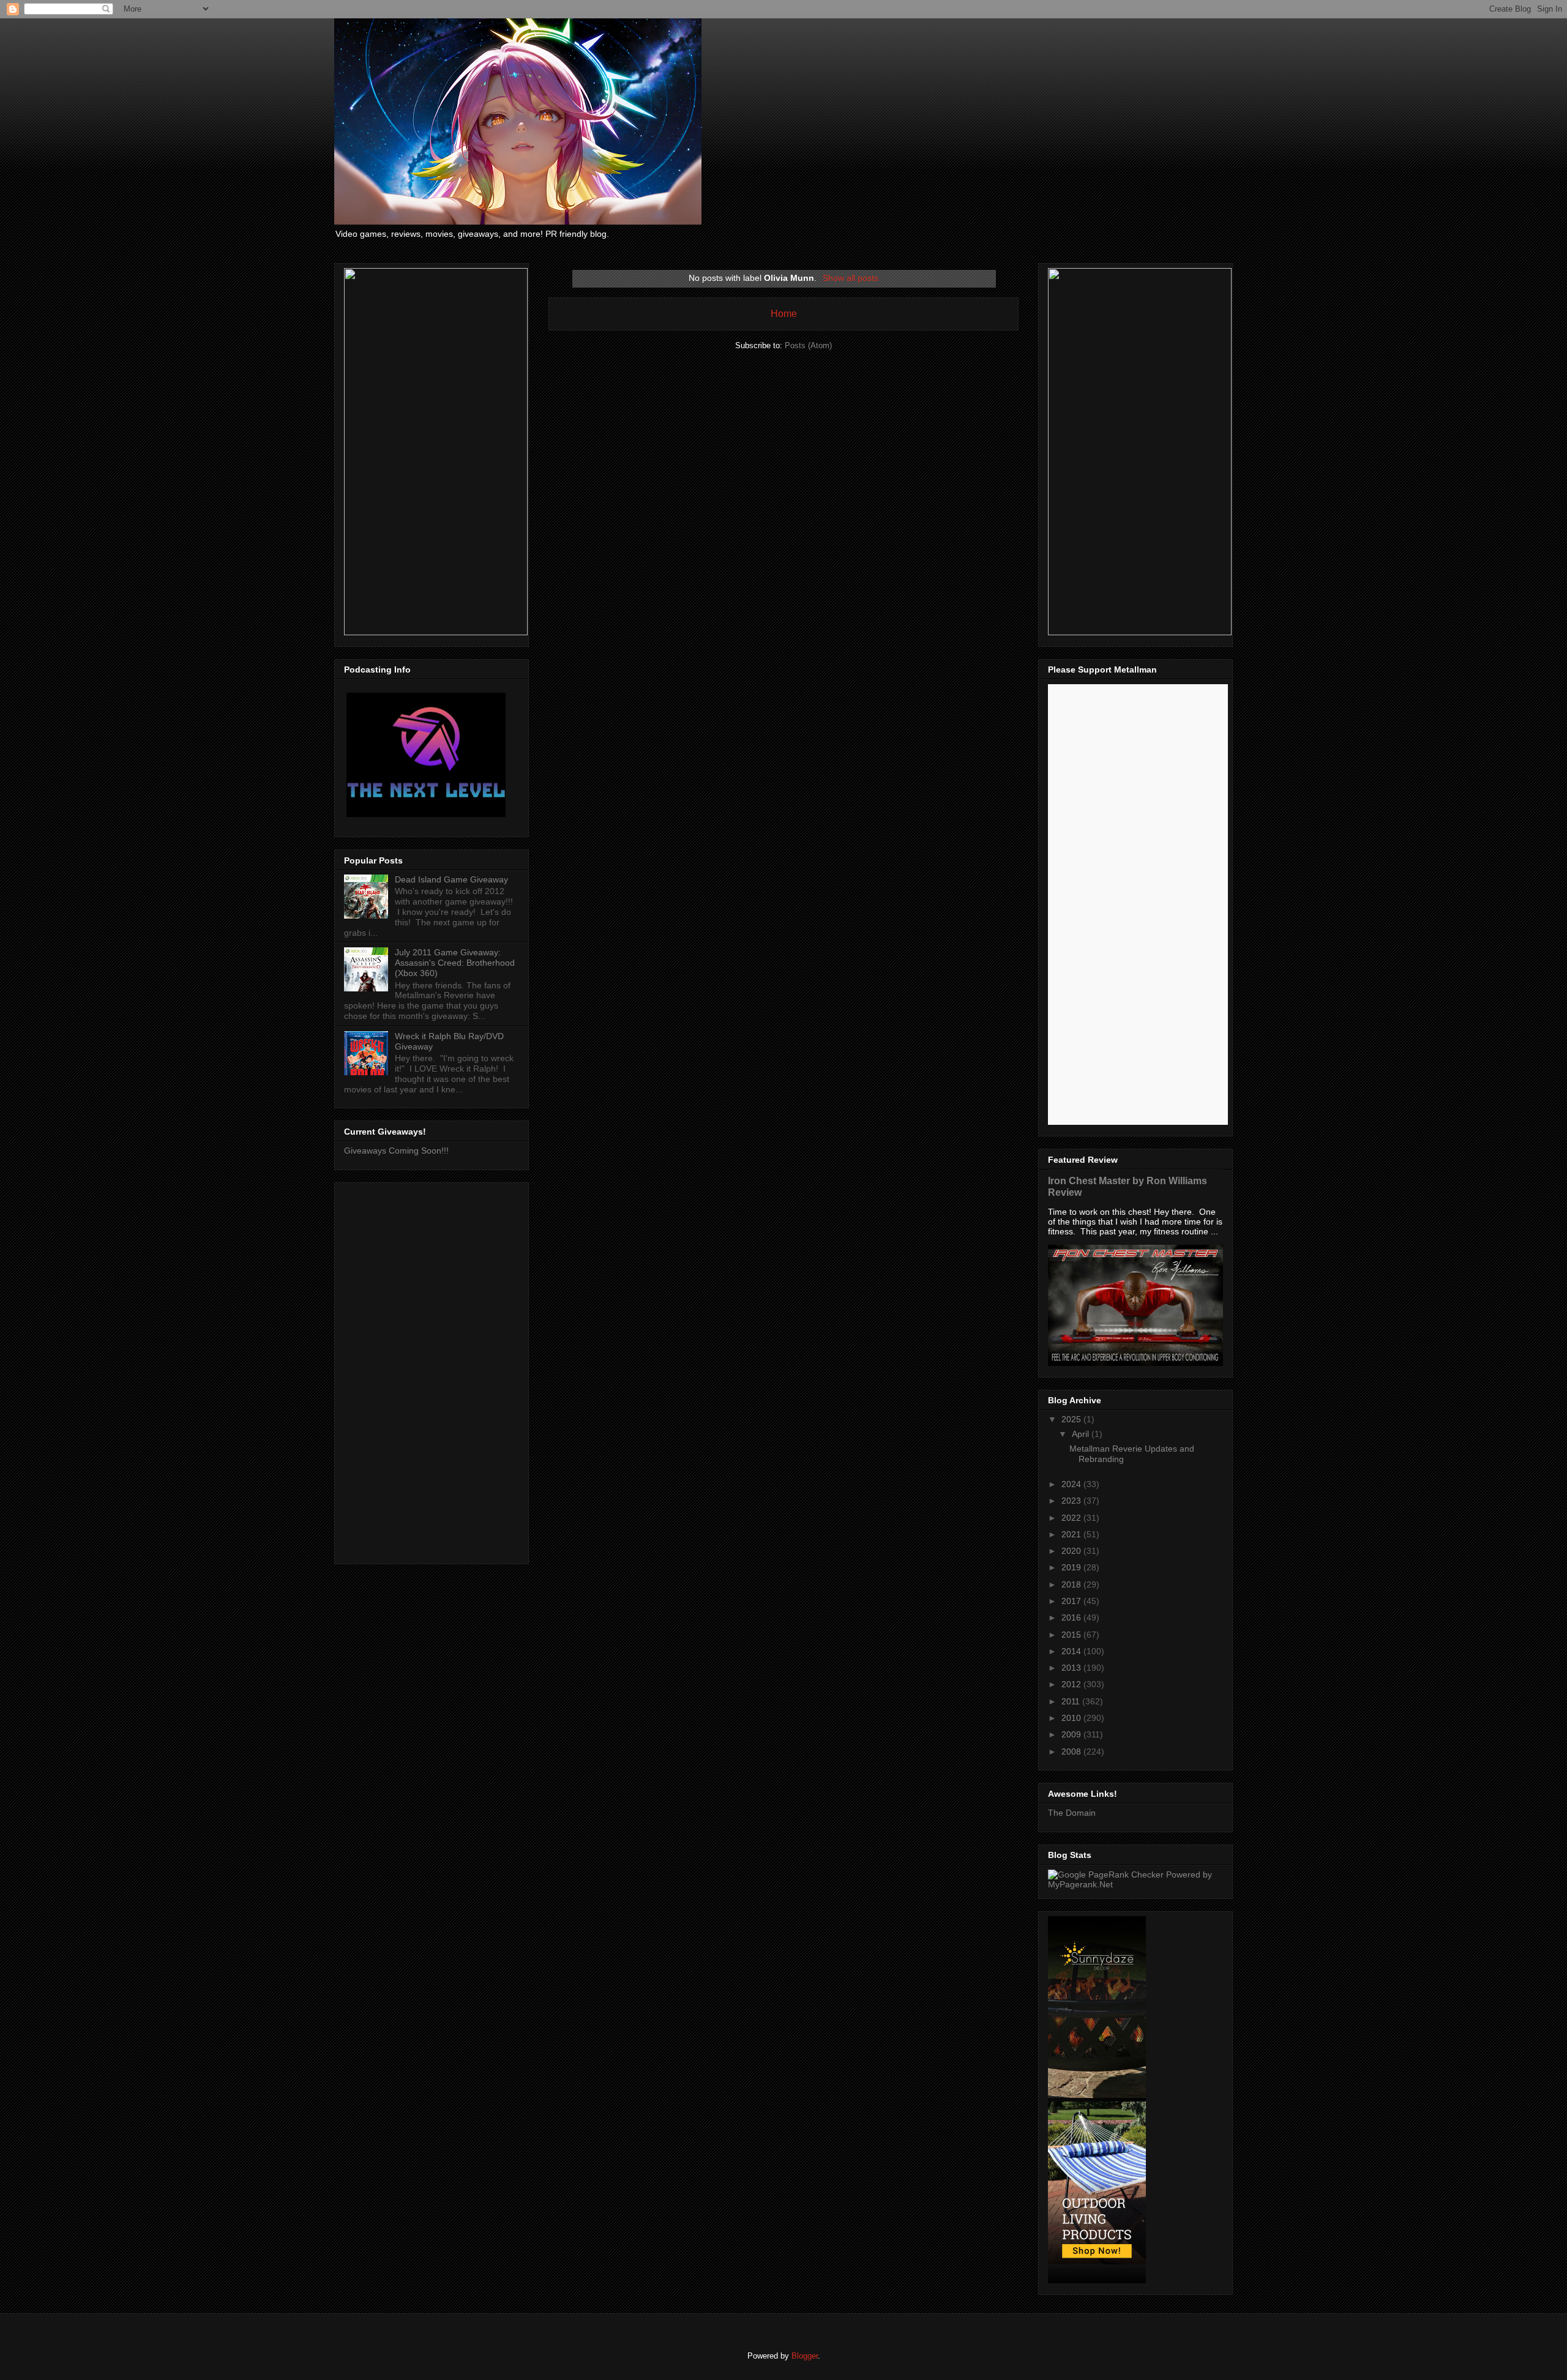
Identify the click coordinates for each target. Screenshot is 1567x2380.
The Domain (1072, 1813)
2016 (1072, 1617)
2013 (1072, 1668)
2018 (1072, 1584)
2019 (1072, 1567)
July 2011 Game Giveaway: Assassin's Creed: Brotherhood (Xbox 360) (455, 963)
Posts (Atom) (808, 345)
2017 (1072, 1601)
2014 (1072, 1651)
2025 (1072, 1419)
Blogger (805, 2356)
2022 (1072, 1518)
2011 (1072, 1701)
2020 (1072, 1551)
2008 (1072, 1751)
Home (784, 314)
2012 (1072, 1684)
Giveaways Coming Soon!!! (396, 1151)
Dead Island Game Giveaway (451, 879)
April (1082, 1434)
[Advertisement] (432, 1371)
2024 (1072, 1484)
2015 (1072, 1635)
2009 (1072, 1734)
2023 (1072, 1501)
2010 (1072, 1718)
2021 (1072, 1534)
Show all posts (851, 278)
